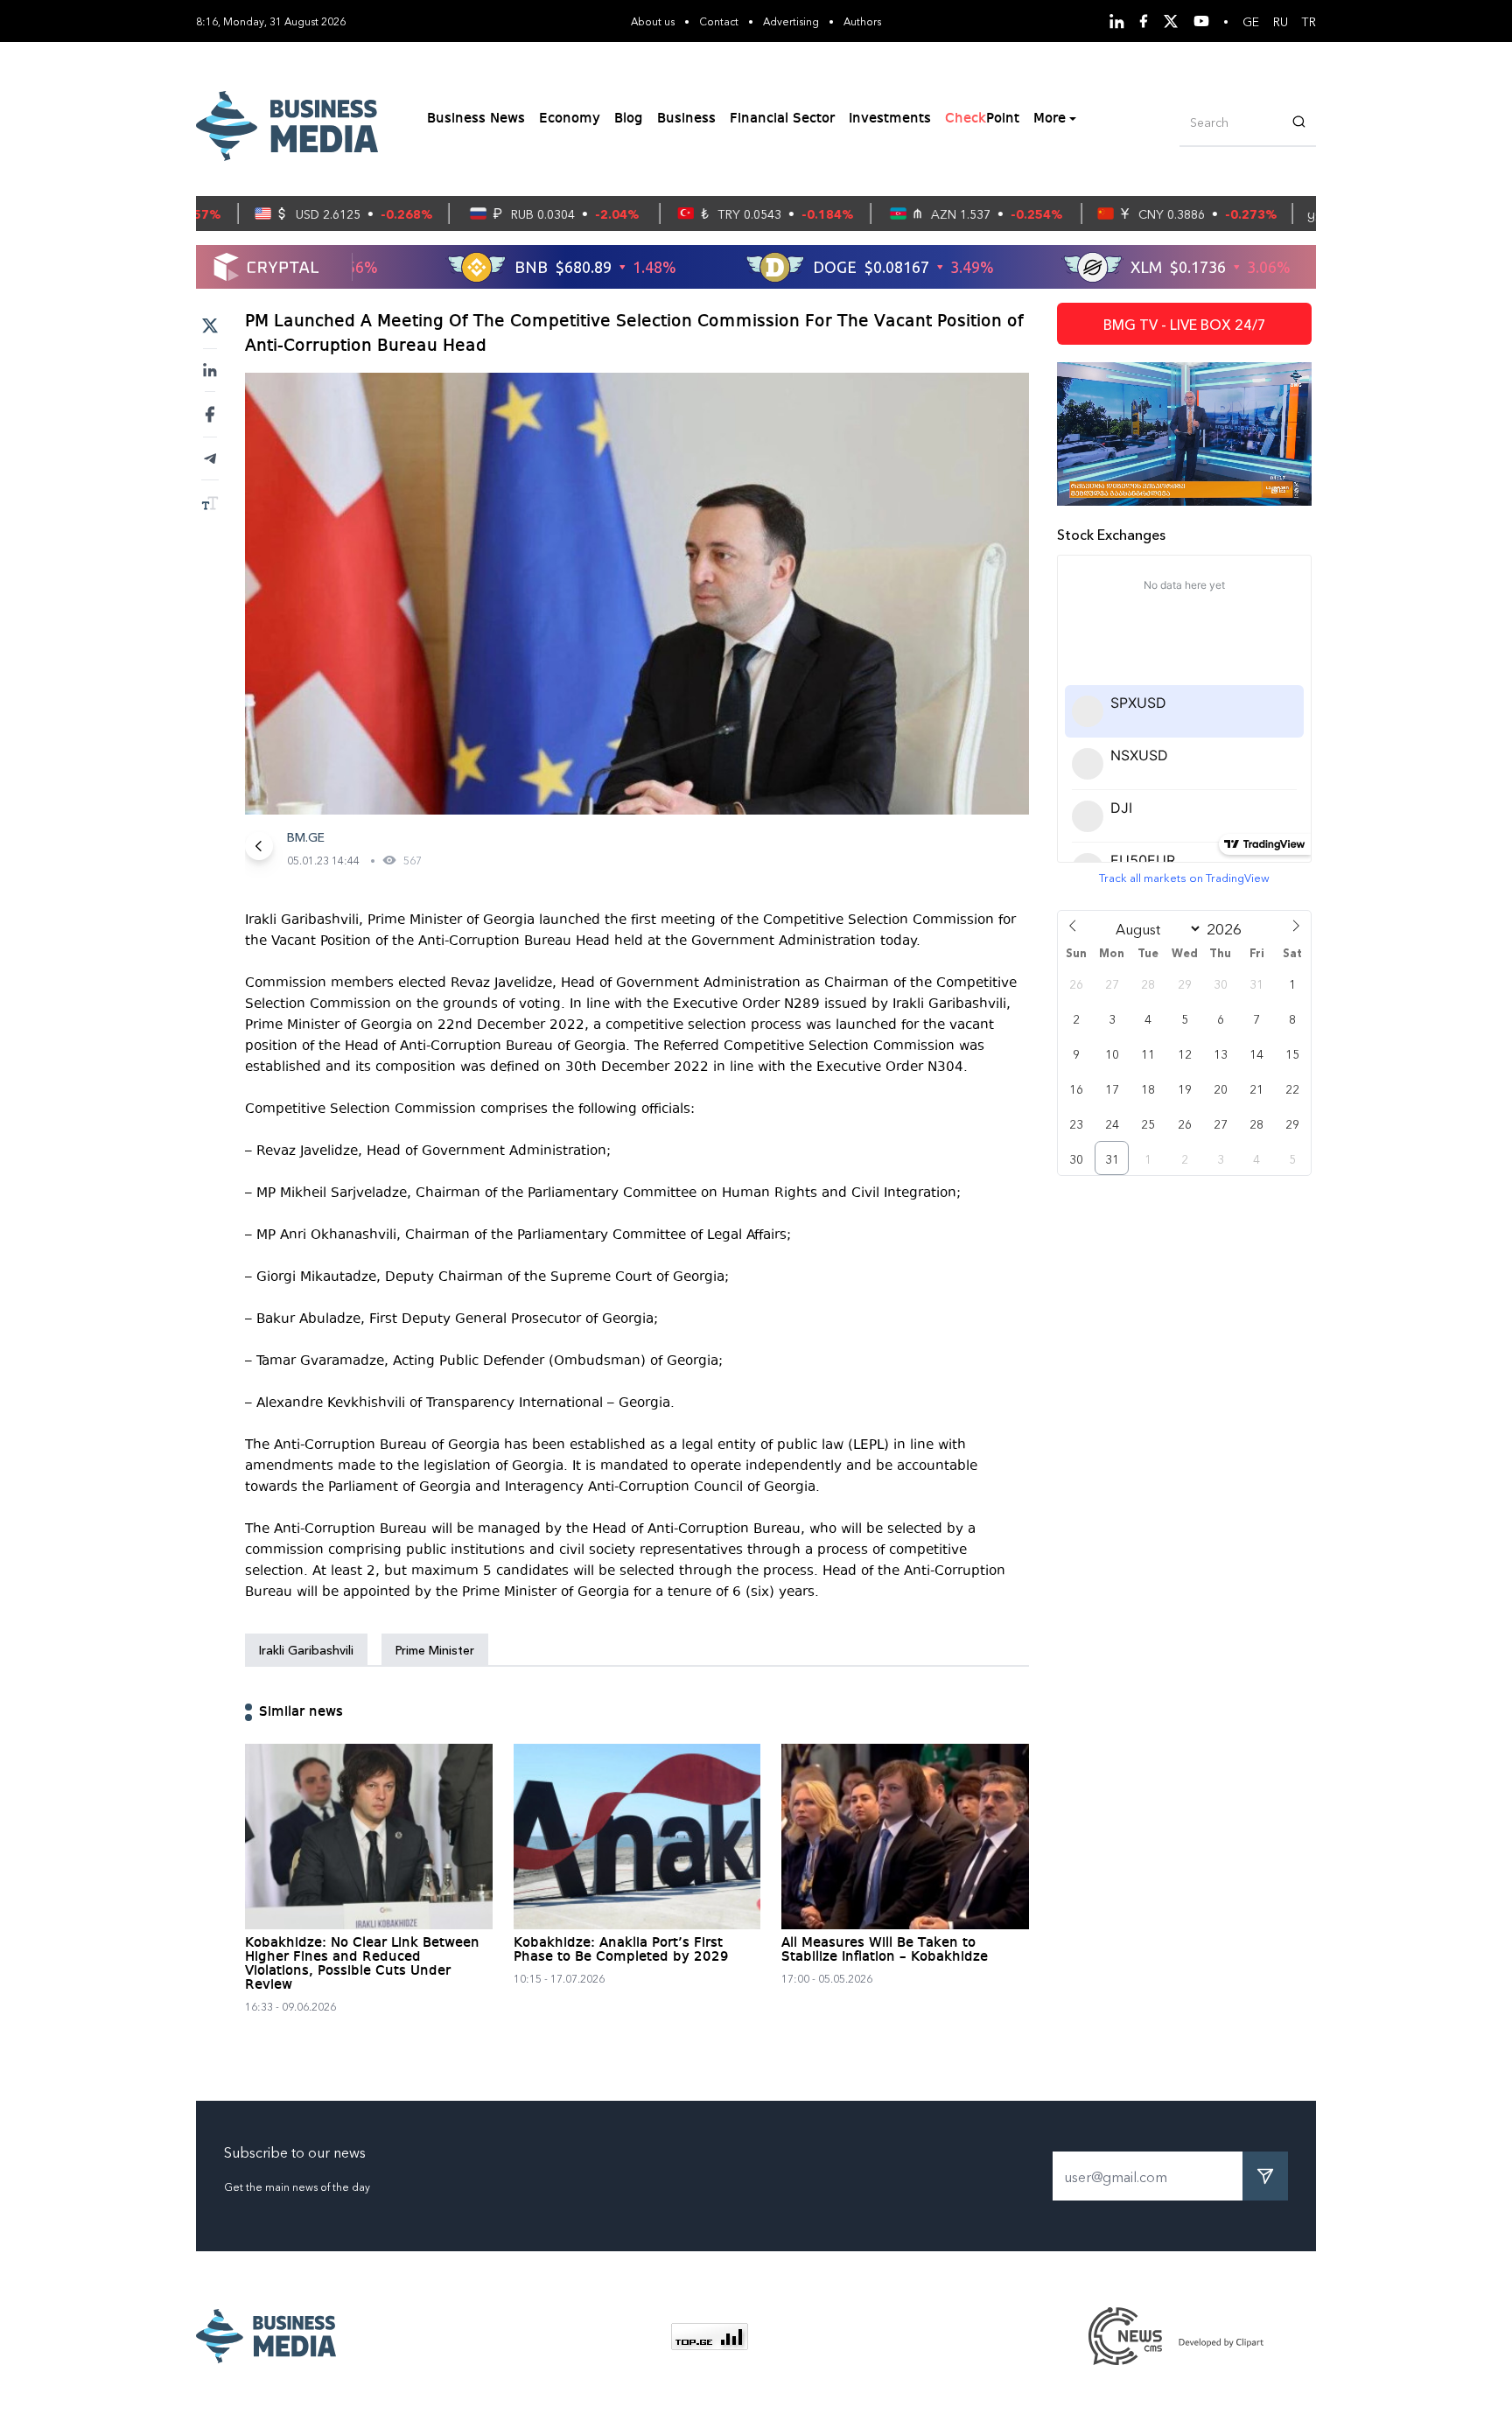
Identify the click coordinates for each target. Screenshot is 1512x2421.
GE (1251, 21)
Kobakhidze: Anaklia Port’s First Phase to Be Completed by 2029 (621, 1950)
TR (1309, 21)
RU (1281, 21)
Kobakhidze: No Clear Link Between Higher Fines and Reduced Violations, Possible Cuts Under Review (362, 1964)
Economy (570, 119)
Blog (629, 119)
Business (686, 119)
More (1050, 119)
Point (982, 119)
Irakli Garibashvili (306, 1649)
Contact (719, 21)
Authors (862, 21)
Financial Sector (782, 119)
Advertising (791, 21)
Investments (890, 119)
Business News (476, 119)
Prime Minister (435, 1649)
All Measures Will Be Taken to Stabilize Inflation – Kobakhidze (885, 1950)
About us (653, 21)
